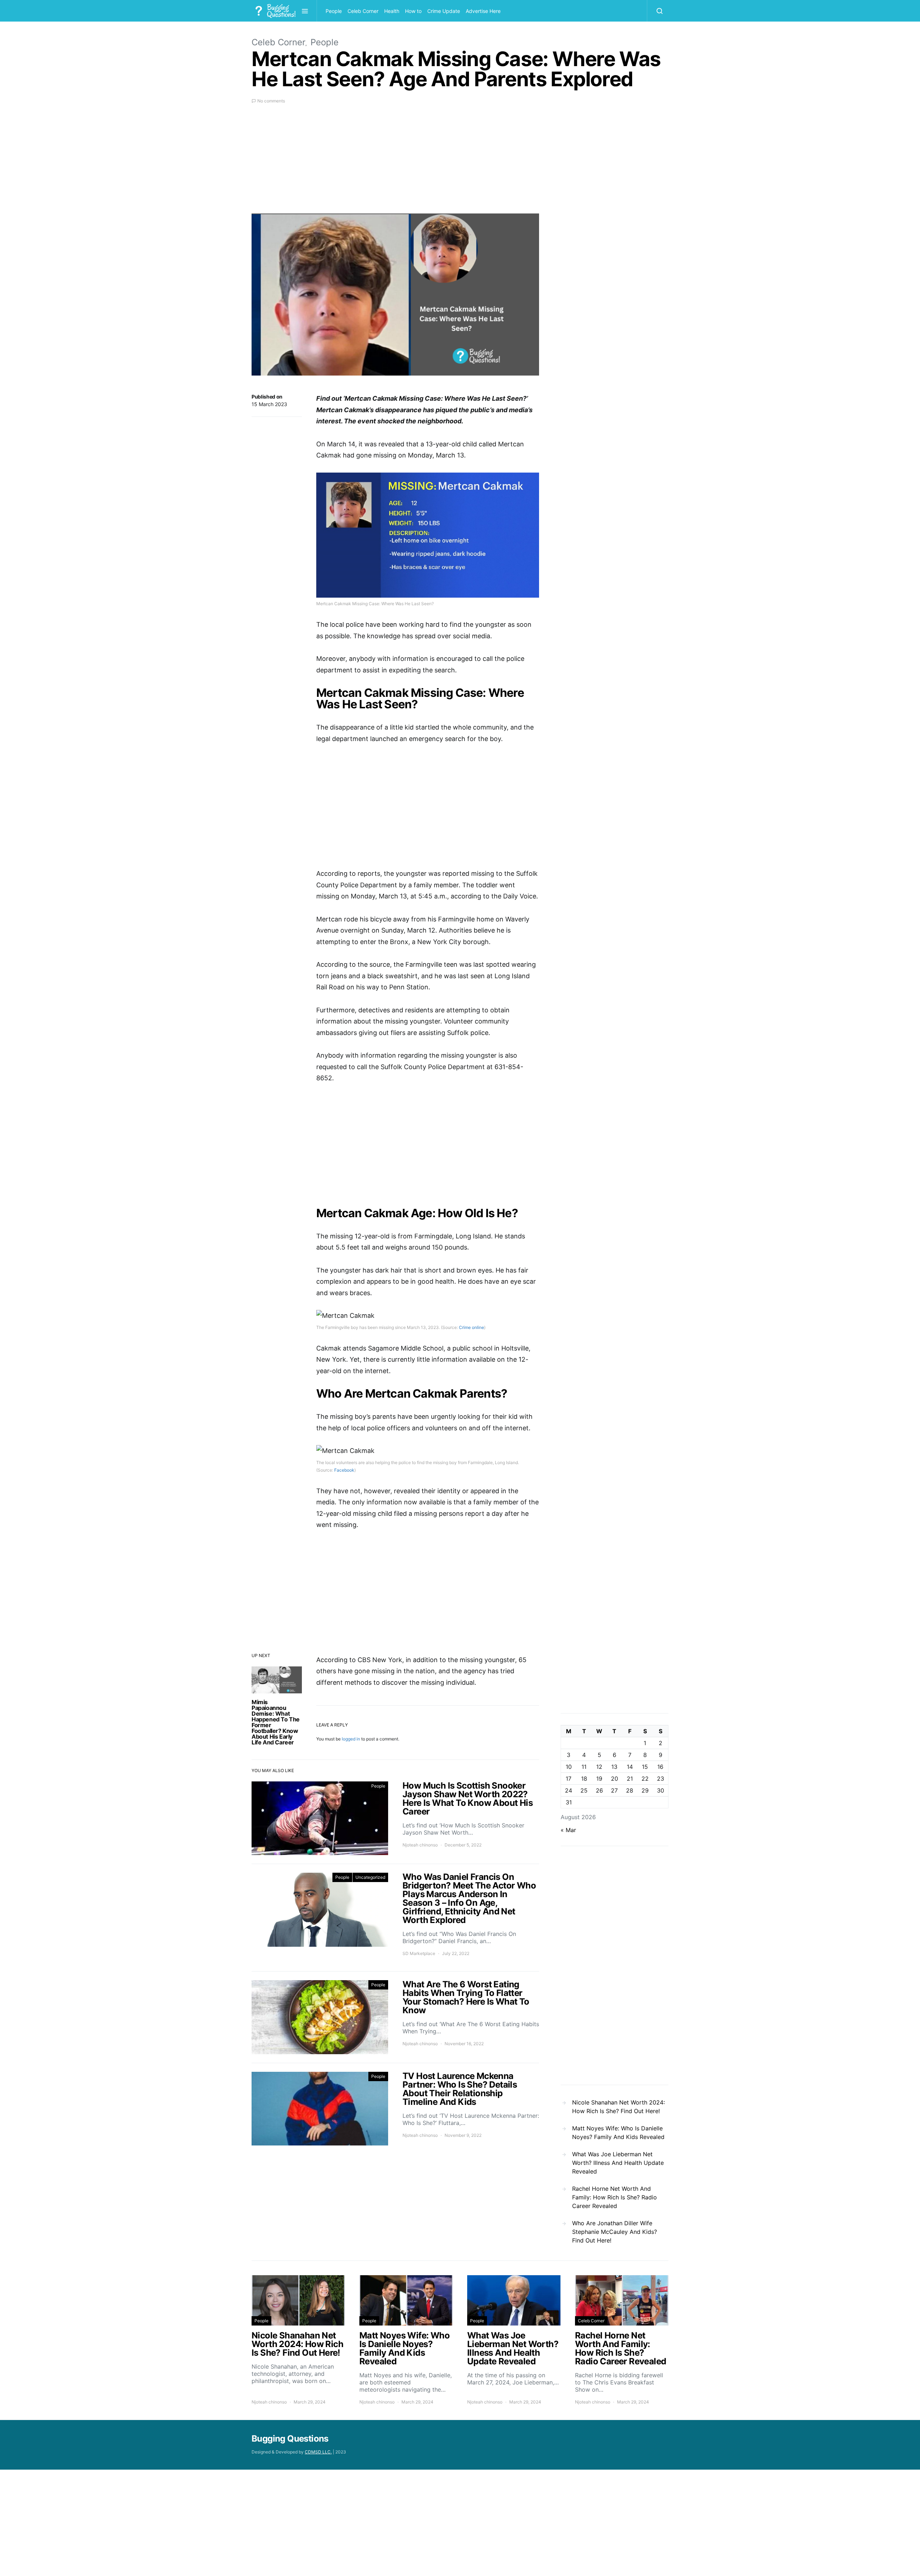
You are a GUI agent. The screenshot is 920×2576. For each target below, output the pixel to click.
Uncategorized (370, 1877)
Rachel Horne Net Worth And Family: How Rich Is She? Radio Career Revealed (615, 2197)
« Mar (568, 1830)
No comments (271, 101)
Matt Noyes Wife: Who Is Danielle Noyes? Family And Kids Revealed (618, 2133)
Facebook (344, 1470)
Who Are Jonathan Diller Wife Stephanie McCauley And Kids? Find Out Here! (615, 2232)
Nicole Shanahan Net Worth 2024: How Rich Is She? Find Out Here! (618, 2107)
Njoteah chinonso (420, 1845)
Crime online (471, 1327)
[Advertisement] (395, 163)
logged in (351, 1739)
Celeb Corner (363, 11)
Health (392, 11)
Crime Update (444, 11)
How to (413, 11)
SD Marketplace (419, 1953)
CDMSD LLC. (318, 2452)
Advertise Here (483, 11)
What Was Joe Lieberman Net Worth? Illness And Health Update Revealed (618, 2163)
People (334, 11)
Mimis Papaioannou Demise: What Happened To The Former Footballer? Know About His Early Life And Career (276, 1722)
